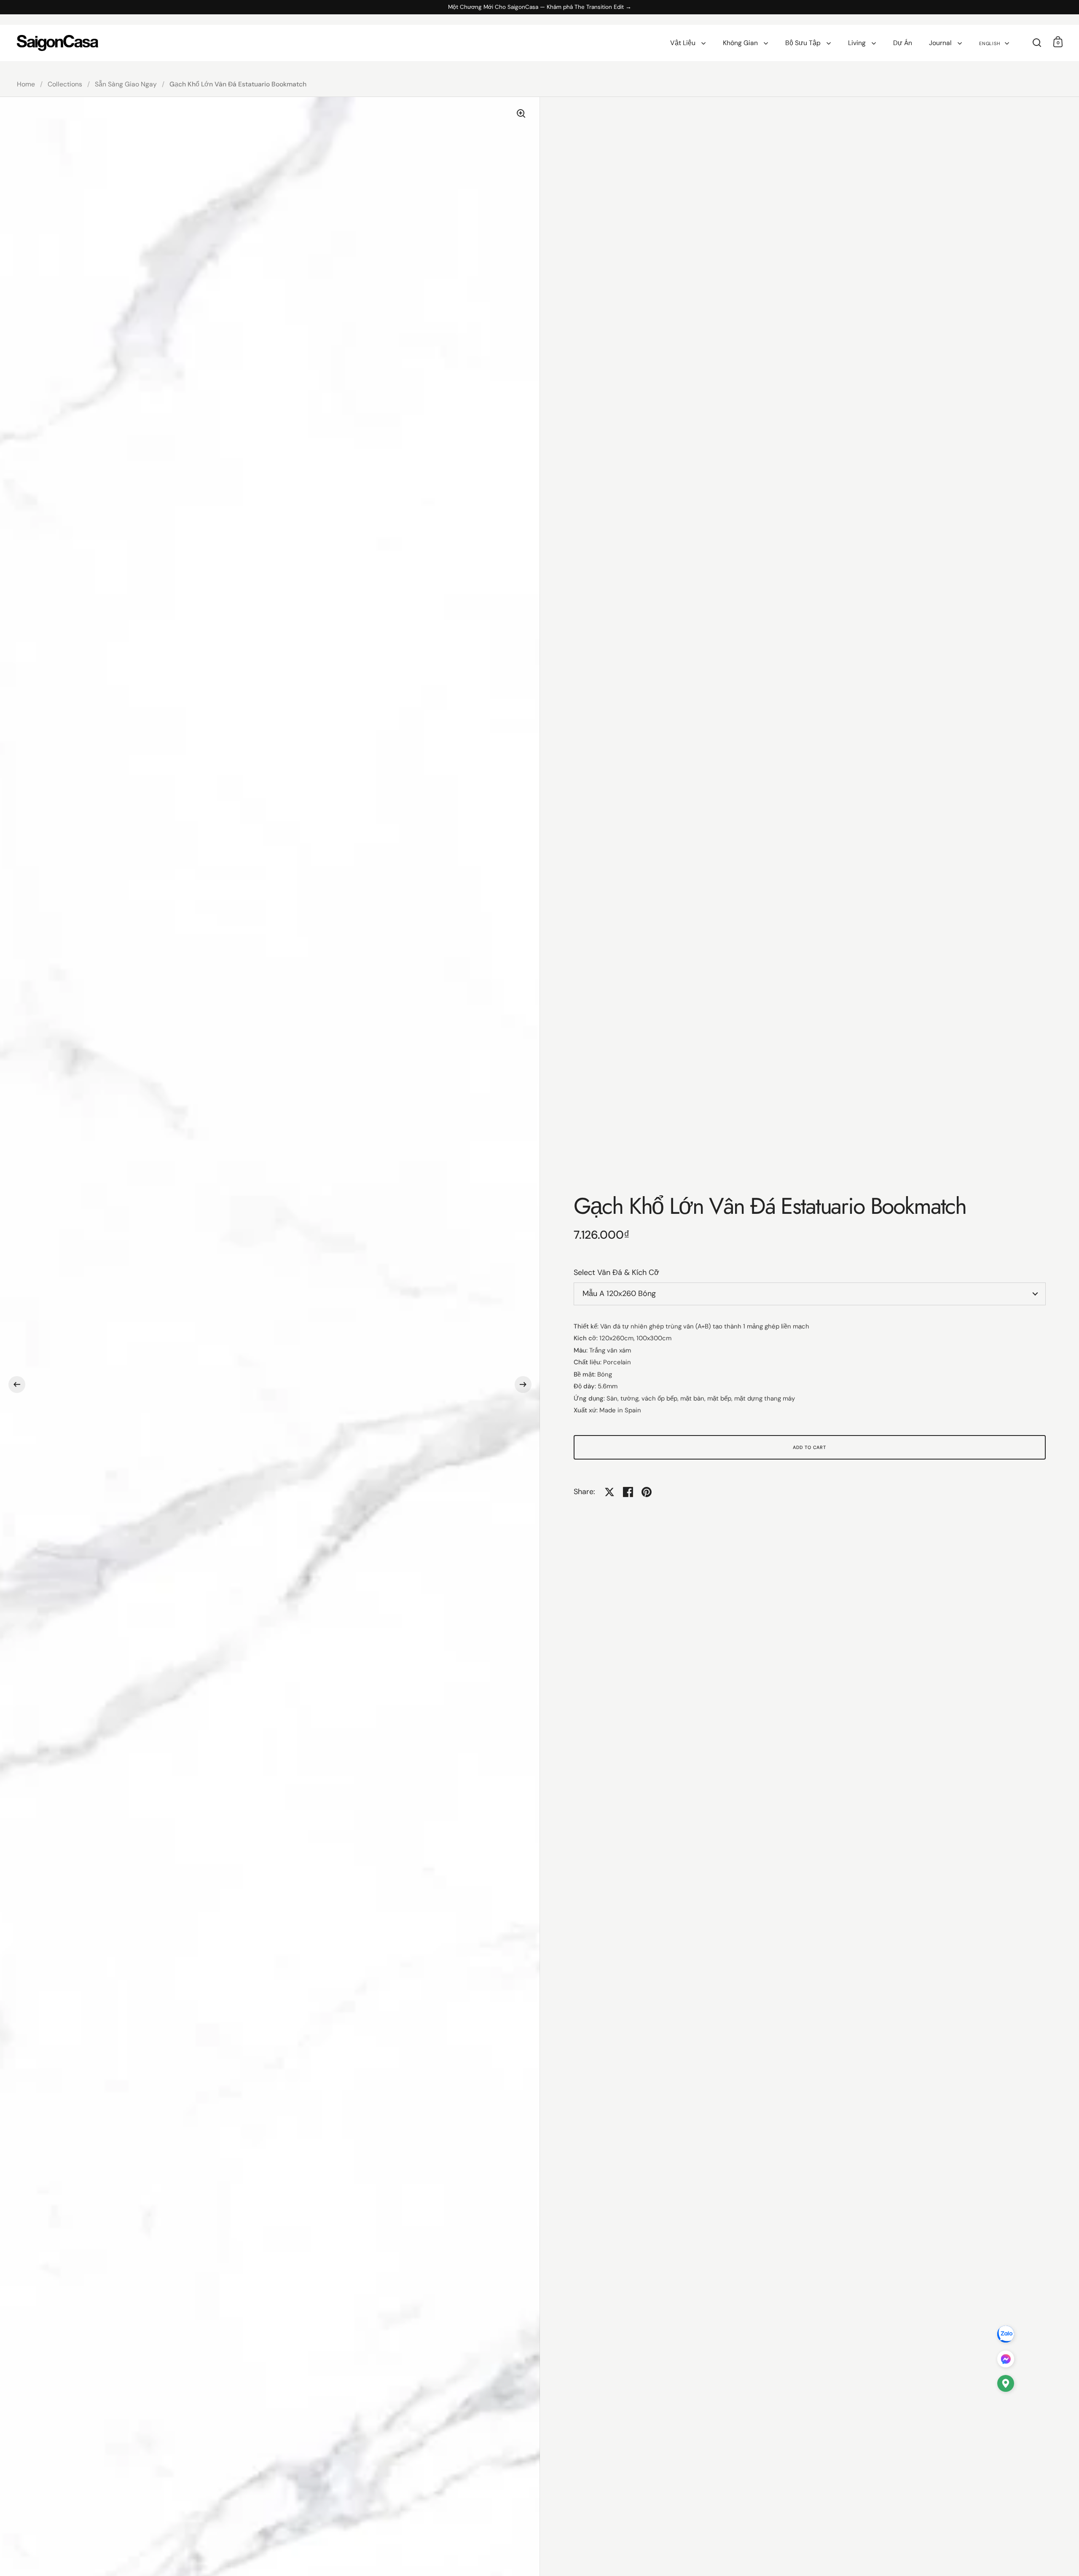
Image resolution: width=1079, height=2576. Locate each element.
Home (26, 84)
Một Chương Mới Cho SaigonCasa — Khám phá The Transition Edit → (540, 7)
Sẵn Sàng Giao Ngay (126, 84)
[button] (17, 1385)
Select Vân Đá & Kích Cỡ (616, 1272)
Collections (65, 84)
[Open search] (1037, 43)
